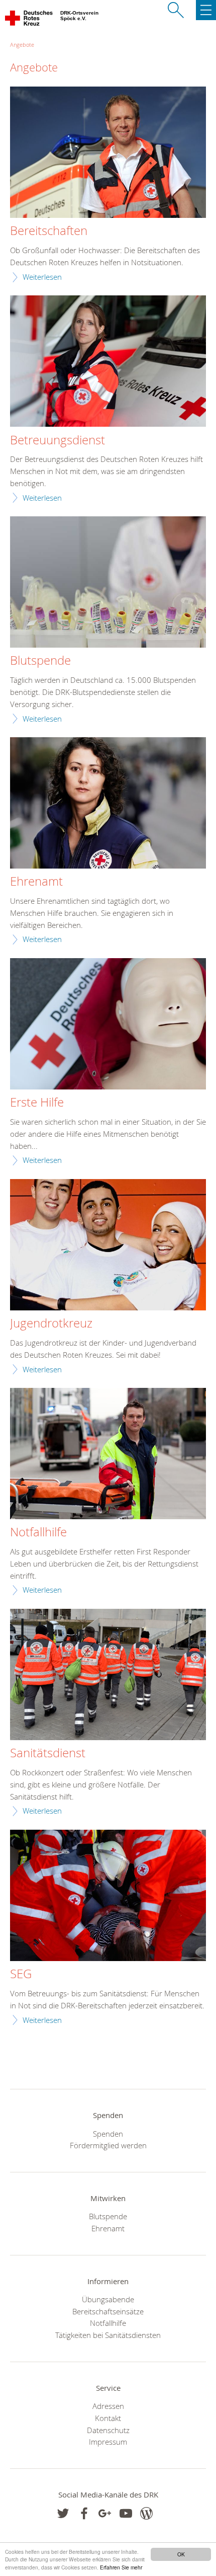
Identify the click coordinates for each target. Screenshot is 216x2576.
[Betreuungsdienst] (108, 362)
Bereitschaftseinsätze (108, 2311)
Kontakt (108, 2418)
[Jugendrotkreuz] (108, 1246)
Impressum (108, 2442)
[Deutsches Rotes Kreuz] (29, 20)
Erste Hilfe (37, 1103)
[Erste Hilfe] (108, 1025)
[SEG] (108, 1896)
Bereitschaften (49, 231)
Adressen (108, 2406)
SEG (21, 1974)
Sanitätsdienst (48, 1753)
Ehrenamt (36, 882)
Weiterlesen (42, 277)
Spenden (108, 2134)
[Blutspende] (108, 583)
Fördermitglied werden (108, 2145)
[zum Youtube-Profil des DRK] (126, 2513)
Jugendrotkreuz (51, 1323)
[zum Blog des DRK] (146, 2513)
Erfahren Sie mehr (121, 2567)
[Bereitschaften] (108, 153)
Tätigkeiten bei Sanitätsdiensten (108, 2335)
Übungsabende (108, 2299)
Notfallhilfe (38, 1532)
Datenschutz (108, 2430)
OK (181, 2554)
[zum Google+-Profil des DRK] (105, 2513)
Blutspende (40, 661)
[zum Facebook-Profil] (63, 2513)
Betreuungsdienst (58, 440)
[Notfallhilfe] (108, 1455)
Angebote (22, 45)
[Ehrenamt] (108, 804)
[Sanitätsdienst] (108, 1675)
